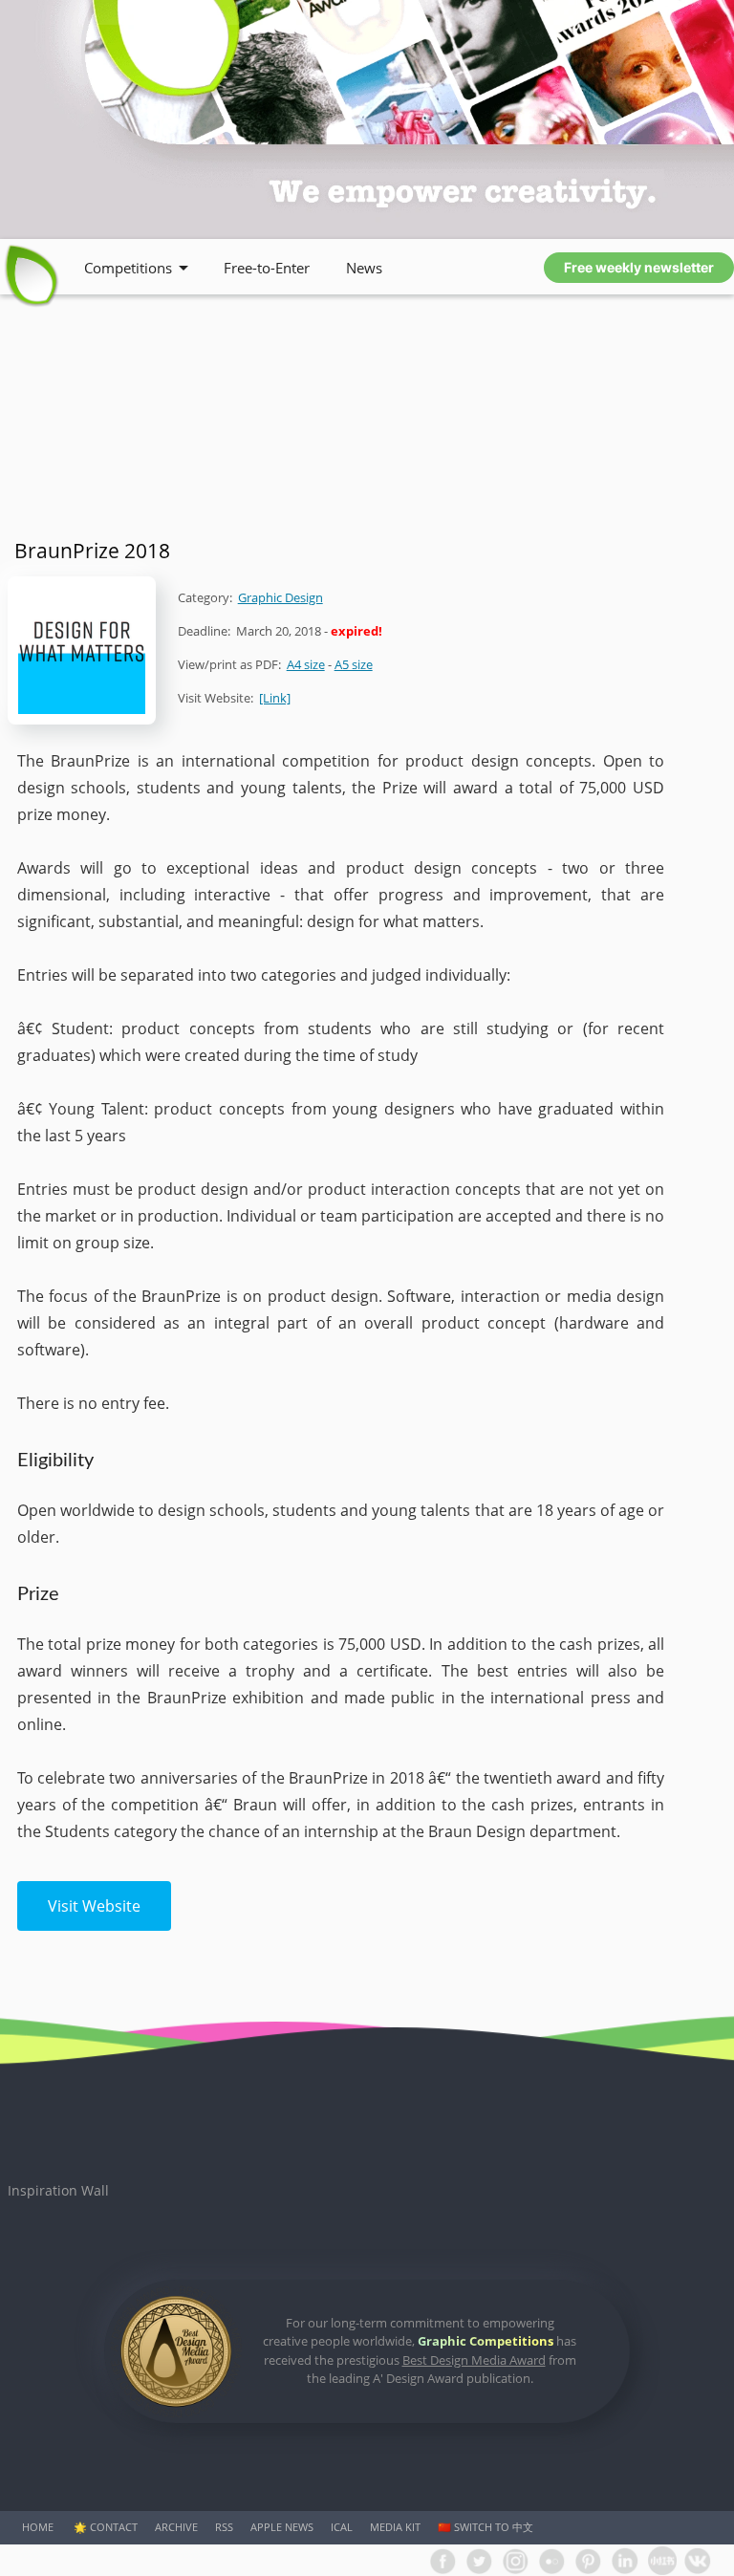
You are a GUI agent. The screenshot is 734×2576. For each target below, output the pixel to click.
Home (38, 2527)
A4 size (306, 664)
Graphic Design (281, 597)
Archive (176, 2527)
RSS (224, 2527)
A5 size (354, 664)
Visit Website (94, 1906)
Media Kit (395, 2527)
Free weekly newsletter (639, 267)
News (364, 268)
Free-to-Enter (267, 268)
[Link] (275, 698)
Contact (114, 2527)
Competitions (128, 268)
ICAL (342, 2527)
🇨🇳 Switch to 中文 (486, 2527)
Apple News (282, 2527)
